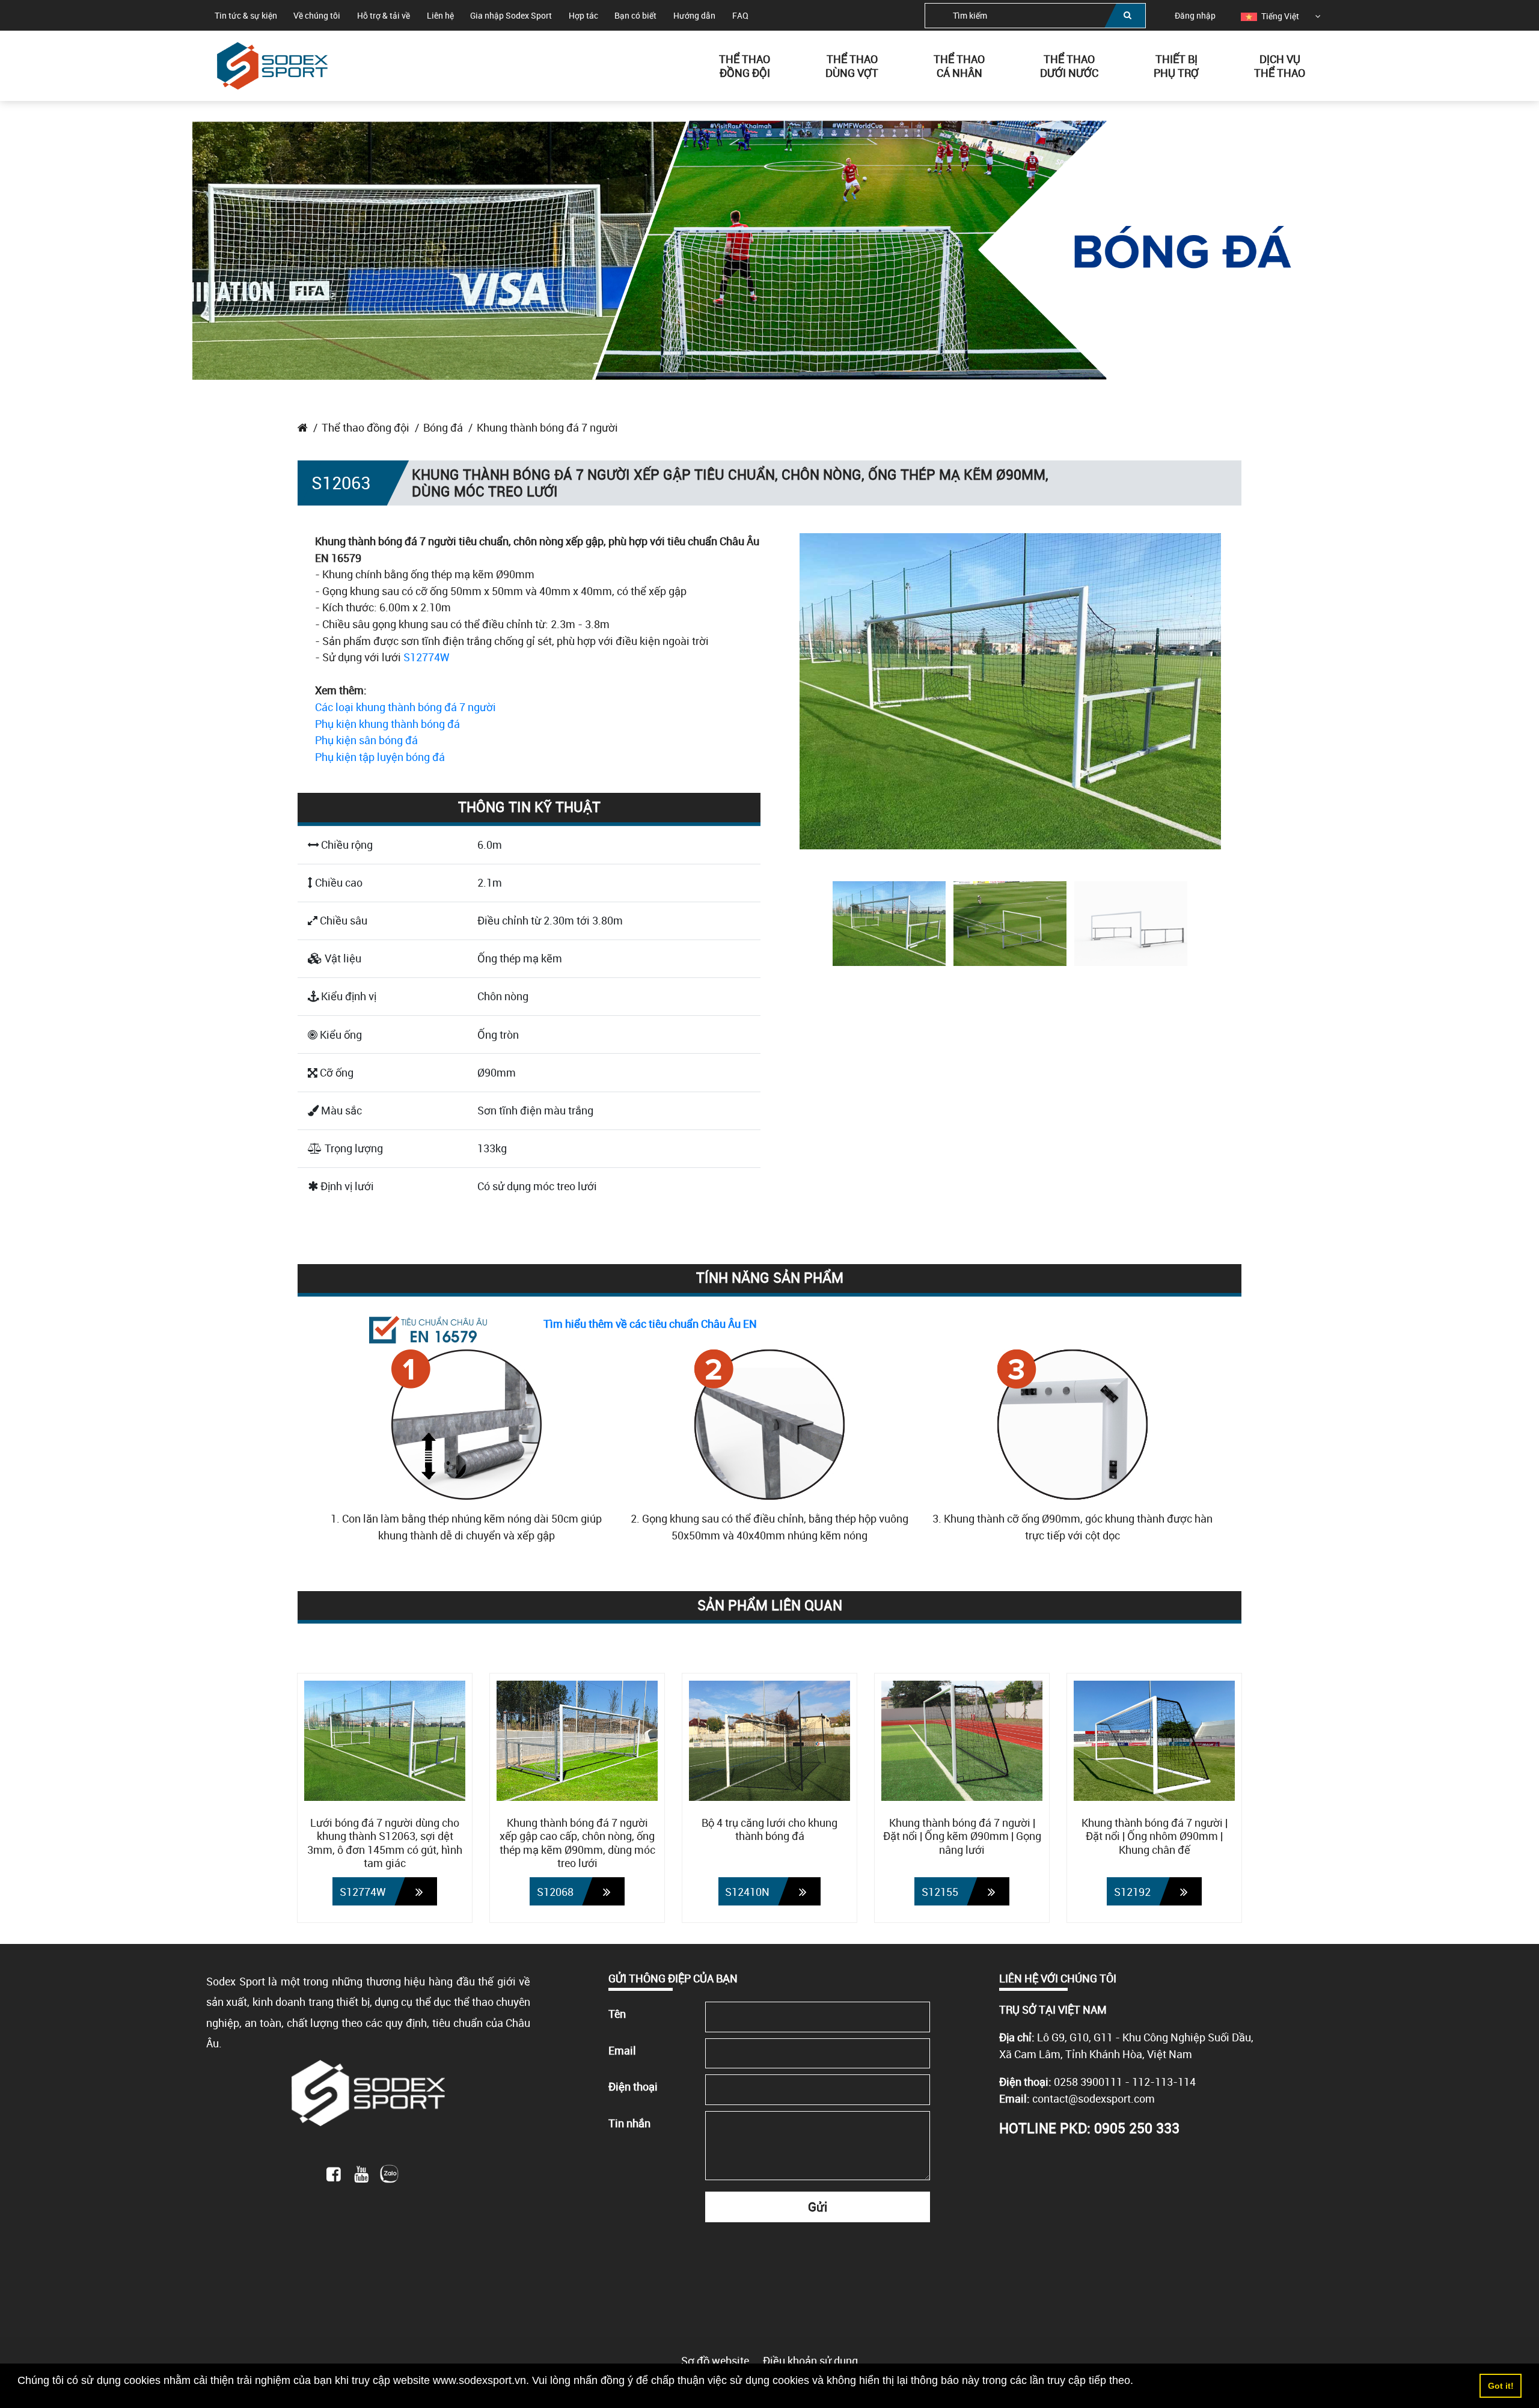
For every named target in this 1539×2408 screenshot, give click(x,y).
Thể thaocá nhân (959, 65)
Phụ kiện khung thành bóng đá (387, 724)
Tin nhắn (629, 2123)
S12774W (427, 657)
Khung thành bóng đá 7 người (547, 427)
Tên (617, 2014)
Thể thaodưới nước (1069, 65)
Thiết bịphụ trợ (1176, 65)
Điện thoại (633, 2086)
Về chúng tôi (317, 15)
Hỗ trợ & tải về (384, 15)
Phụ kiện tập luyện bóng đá (380, 757)
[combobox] (1035, 16)
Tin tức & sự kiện (246, 15)
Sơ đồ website (715, 2361)
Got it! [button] (1501, 2386)
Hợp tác (583, 15)
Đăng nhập (1195, 15)
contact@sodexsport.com (1094, 2098)
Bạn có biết (635, 15)
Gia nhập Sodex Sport (511, 15)
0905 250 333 (1137, 2128)
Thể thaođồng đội (745, 65)
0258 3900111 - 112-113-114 (1125, 2082)
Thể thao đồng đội (366, 427)
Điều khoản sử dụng (810, 2361)
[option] (1270, 16)
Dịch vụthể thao (1280, 65)
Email (622, 2050)
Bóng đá (443, 427)
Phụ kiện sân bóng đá (366, 740)
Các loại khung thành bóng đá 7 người (405, 707)
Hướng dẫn (694, 15)
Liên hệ (440, 15)
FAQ (740, 15)
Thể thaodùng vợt (852, 65)
